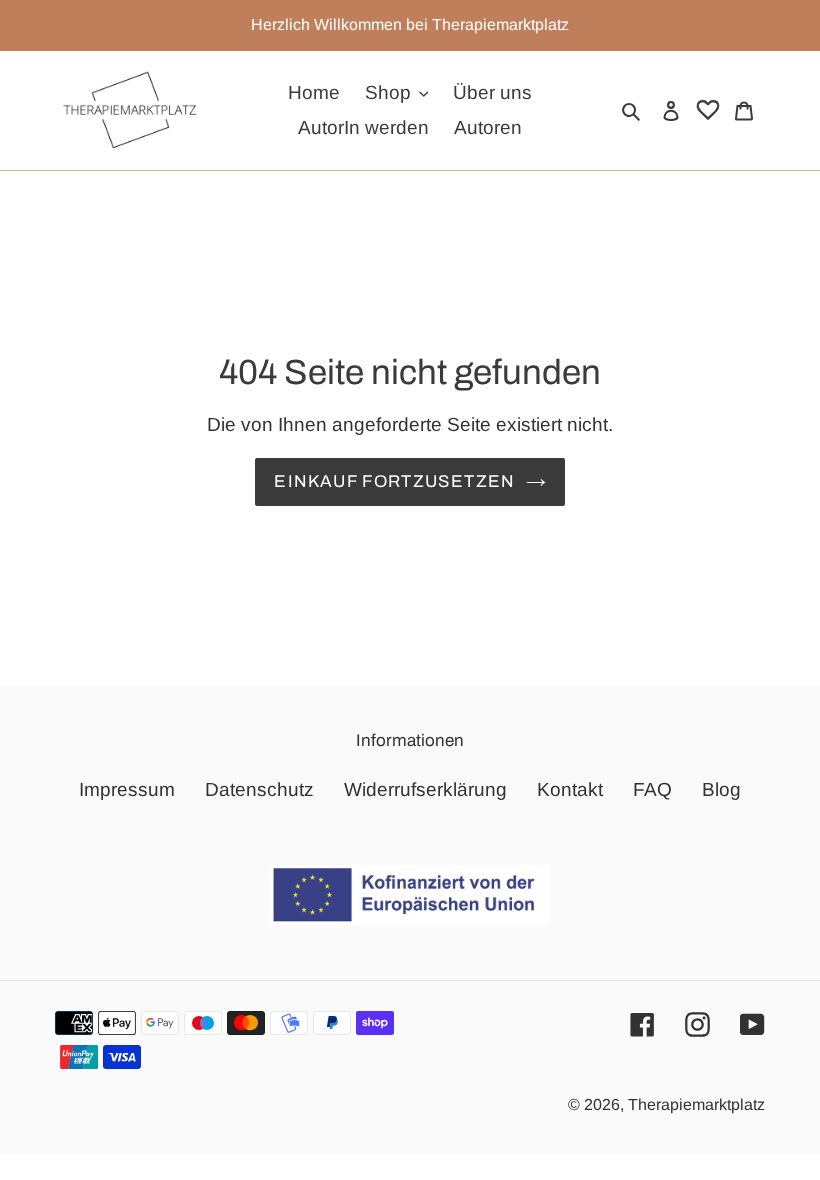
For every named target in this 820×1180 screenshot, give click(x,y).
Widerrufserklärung (425, 789)
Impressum (127, 789)
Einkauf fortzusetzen (394, 481)
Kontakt (570, 789)
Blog (721, 789)
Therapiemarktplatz (696, 1104)
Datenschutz (259, 789)
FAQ (652, 789)
